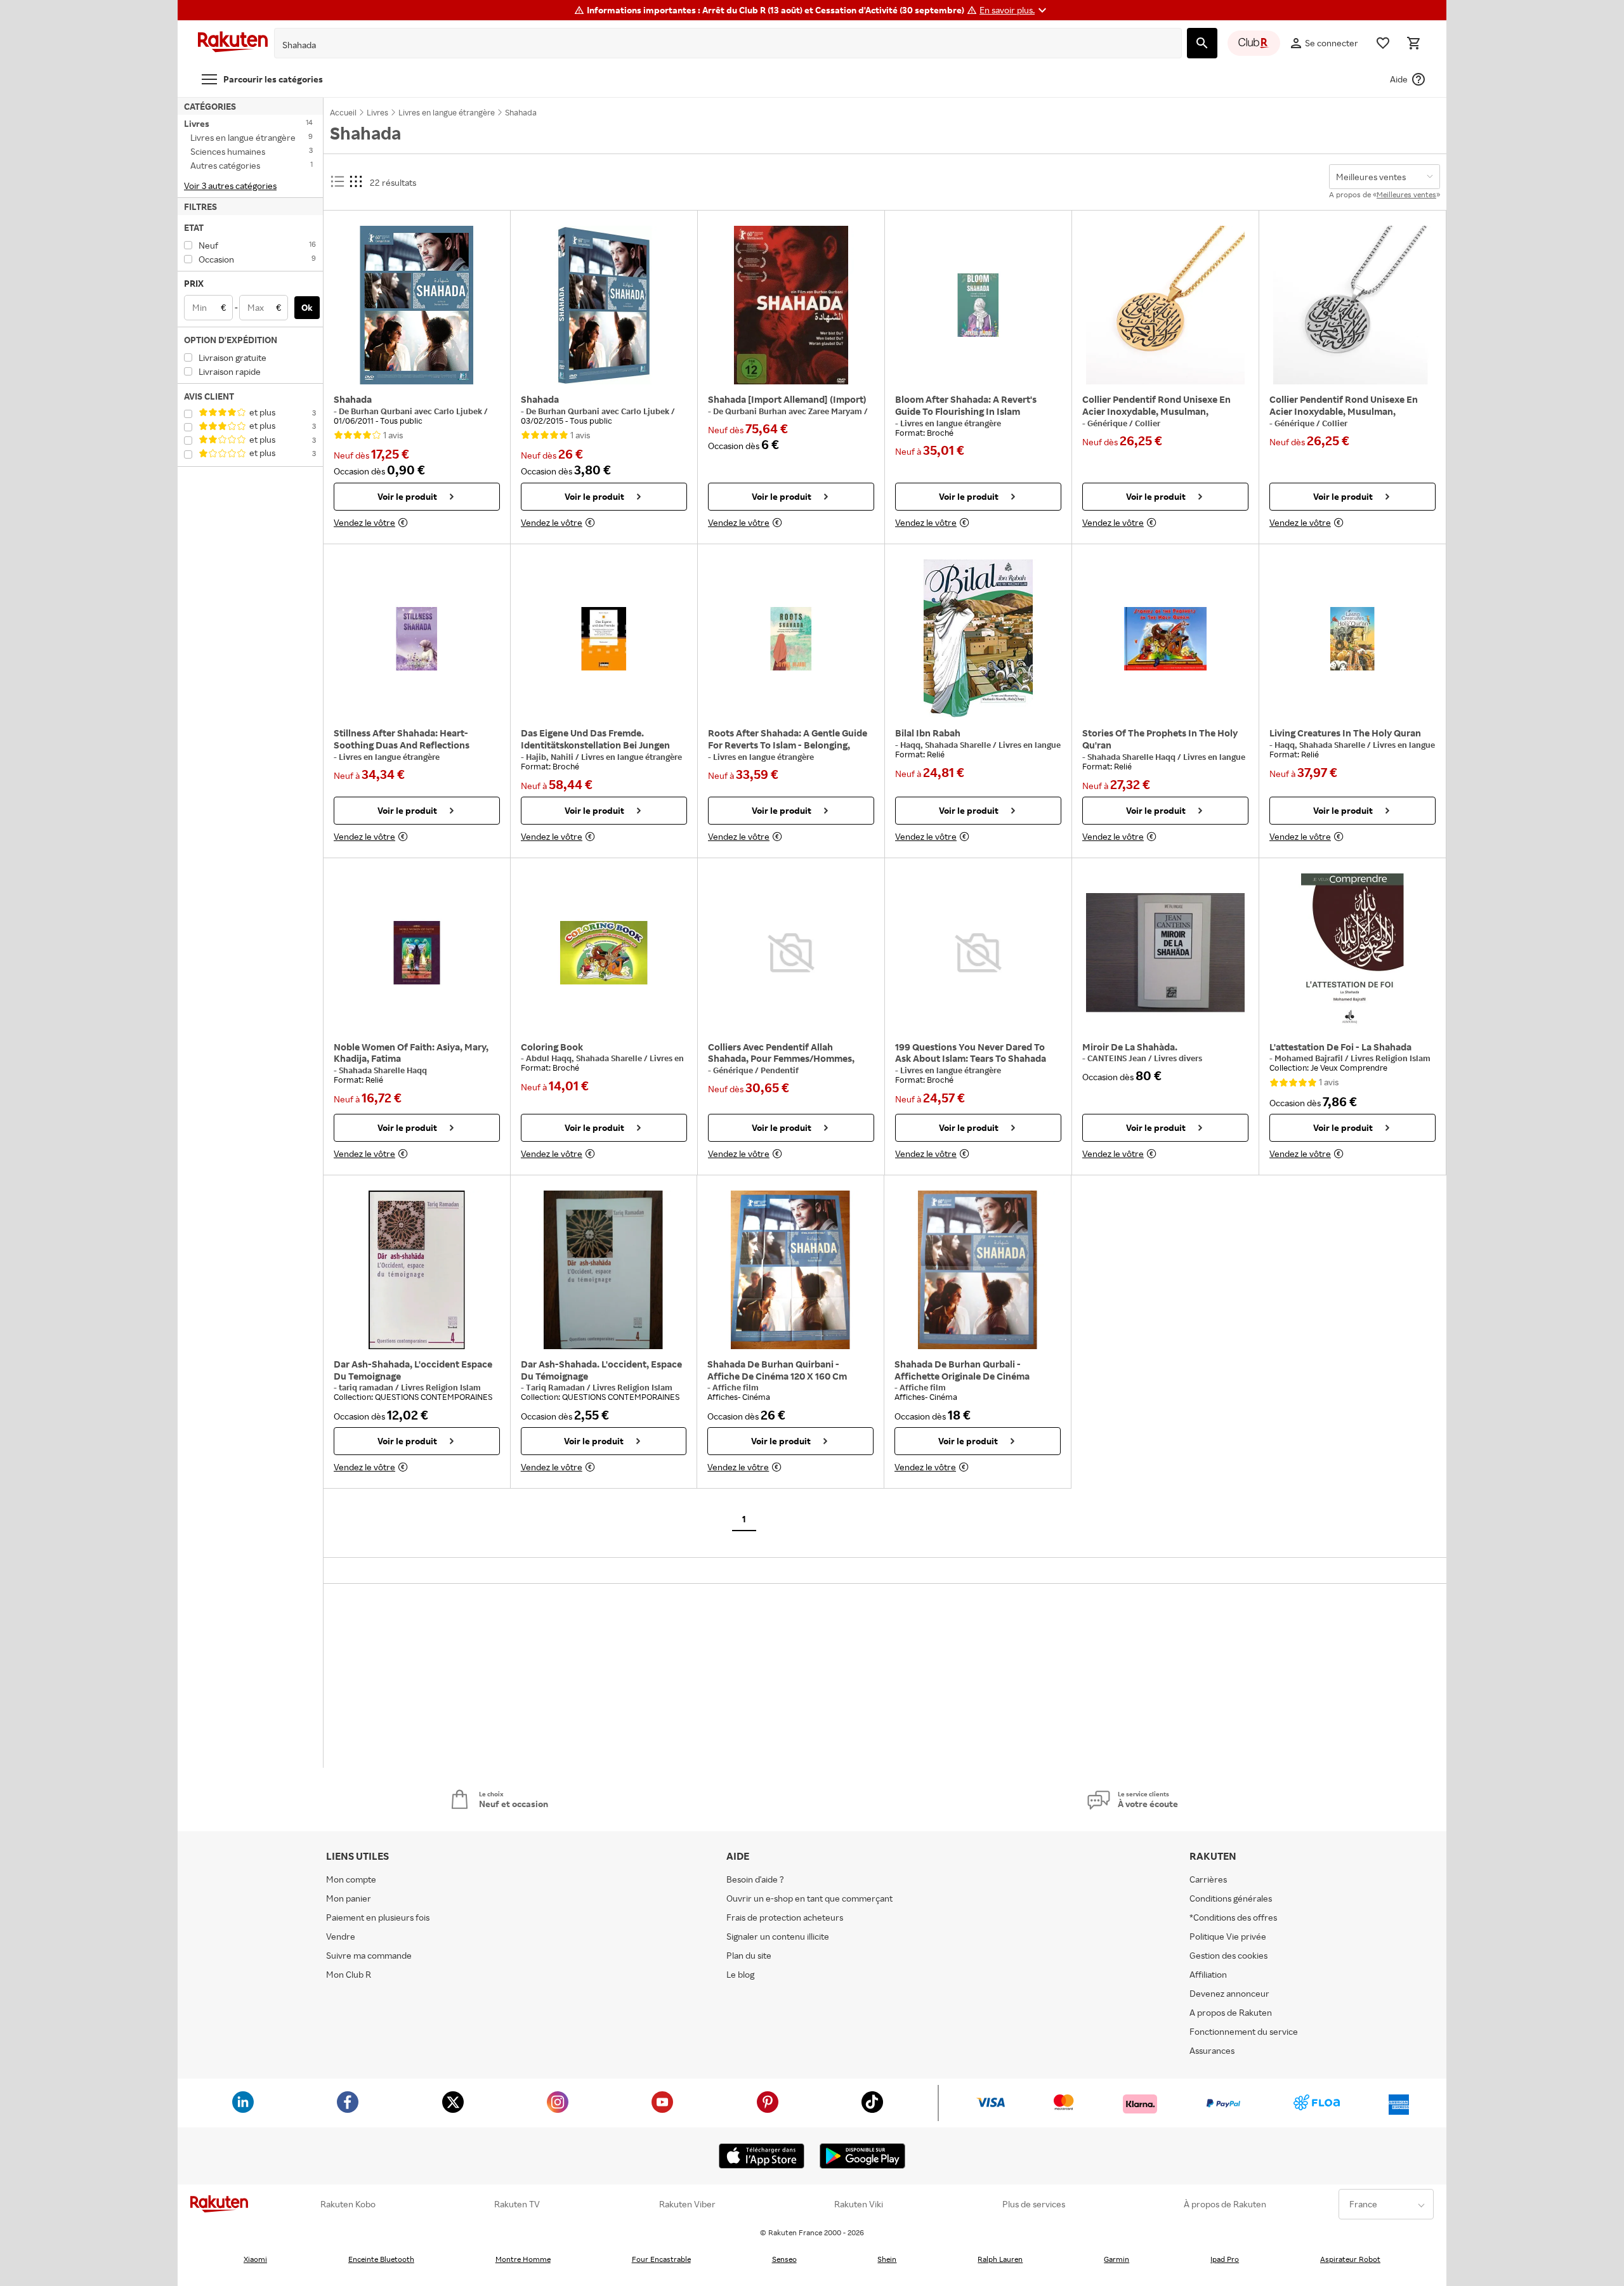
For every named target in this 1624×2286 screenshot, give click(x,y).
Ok (307, 307)
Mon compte (351, 1879)
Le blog (740, 1974)
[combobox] (718, 45)
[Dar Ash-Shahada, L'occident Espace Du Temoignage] (417, 1270)
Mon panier (349, 1898)
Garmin (1116, 2259)
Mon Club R (349, 1974)
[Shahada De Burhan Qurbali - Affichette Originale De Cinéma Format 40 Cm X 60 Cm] (978, 1270)
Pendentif (780, 1070)
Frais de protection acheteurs (785, 1917)
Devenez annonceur (1229, 1993)
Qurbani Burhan (757, 411)
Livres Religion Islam (1391, 1058)
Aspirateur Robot (1350, 2259)
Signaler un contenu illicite (778, 1936)
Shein (887, 2259)
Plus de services (1034, 2204)
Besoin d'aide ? (755, 1879)
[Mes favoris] (1383, 43)
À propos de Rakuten (1225, 2204)
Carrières (1208, 1879)
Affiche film (736, 1387)
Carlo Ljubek (459, 411)
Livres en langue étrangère (951, 423)
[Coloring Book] (604, 953)
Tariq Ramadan (556, 1387)
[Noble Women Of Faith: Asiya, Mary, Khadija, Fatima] (417, 953)
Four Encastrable (661, 2259)
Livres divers (1178, 1058)
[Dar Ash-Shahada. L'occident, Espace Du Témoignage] (604, 1270)
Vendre (341, 1936)
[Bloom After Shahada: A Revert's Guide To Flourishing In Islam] (978, 305)
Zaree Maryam (836, 411)
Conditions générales (1231, 1898)
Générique (1108, 423)
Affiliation (1208, 1974)
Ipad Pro (1225, 2259)
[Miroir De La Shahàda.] (1165, 953)
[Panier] (1413, 43)
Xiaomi (255, 2259)
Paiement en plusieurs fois (378, 1917)
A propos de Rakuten (1231, 2012)
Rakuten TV (517, 2204)
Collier (1148, 423)
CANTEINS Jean (1118, 1058)
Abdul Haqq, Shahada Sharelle (585, 1058)
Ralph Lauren (1000, 2259)
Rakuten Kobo (348, 2204)
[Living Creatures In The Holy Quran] (1352, 639)
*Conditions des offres (1233, 1917)
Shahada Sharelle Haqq (1132, 757)
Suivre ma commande (369, 1955)
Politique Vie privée (1228, 1936)
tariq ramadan (367, 1387)
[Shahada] (417, 305)
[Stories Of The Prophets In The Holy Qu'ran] (1165, 639)
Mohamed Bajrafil (1310, 1058)
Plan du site (749, 1955)
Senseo (784, 2259)
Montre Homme (523, 2259)
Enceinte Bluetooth (381, 2259)
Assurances (1212, 2050)
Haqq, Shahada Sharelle (946, 745)
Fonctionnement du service (1244, 2031)
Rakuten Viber (687, 2204)
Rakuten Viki (859, 2204)
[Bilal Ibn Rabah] (978, 639)
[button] (1015, 10)
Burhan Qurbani (383, 411)
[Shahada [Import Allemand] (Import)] (791, 305)
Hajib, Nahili (551, 757)
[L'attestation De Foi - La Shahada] (1352, 953)
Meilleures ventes (1406, 194)
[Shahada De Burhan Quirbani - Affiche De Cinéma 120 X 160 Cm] (790, 1270)
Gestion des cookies (1228, 1955)
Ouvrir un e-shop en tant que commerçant (809, 1898)
